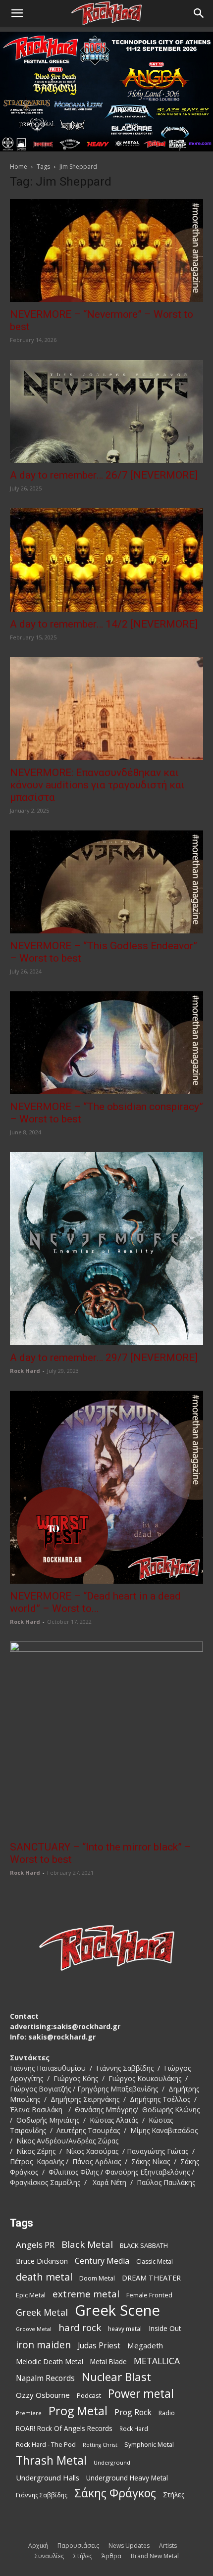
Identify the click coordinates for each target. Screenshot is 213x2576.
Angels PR (35, 2245)
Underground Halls (48, 2478)
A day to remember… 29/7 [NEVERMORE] (104, 1358)
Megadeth (145, 2345)
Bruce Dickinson (42, 2261)
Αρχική (38, 2546)
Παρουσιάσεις (78, 2546)
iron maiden (43, 2345)
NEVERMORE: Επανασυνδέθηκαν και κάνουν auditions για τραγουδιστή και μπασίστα (97, 785)
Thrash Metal (51, 2460)
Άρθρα (111, 2556)
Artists (168, 2546)
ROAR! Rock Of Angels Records (64, 2428)
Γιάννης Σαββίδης (42, 2495)
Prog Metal (78, 2411)
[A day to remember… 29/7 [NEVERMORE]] (106, 1249)
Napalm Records (45, 2378)
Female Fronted (149, 2295)
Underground (112, 2462)
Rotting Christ (100, 2445)
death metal (44, 2277)
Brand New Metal (155, 2556)
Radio (167, 2413)
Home (19, 167)
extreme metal (86, 2294)
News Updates (129, 2546)
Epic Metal (31, 2295)
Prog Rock (133, 2412)
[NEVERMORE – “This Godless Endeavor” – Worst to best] (106, 882)
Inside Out (165, 2328)
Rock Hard (25, 1371)
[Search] (199, 13)
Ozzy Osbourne (43, 2395)
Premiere (29, 2413)
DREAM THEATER (151, 2278)
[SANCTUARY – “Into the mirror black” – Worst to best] (106, 1738)
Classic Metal (155, 2261)
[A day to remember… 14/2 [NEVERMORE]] (106, 560)
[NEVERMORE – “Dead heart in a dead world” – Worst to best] (106, 1487)
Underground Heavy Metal (127, 2478)
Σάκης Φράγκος (115, 2493)
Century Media (102, 2261)
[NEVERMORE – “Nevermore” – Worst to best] (106, 250)
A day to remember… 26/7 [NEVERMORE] (104, 475)
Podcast (89, 2395)
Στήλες (174, 2495)
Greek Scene (117, 2310)
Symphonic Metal (149, 2445)
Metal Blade (108, 2361)
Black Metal (87, 2245)
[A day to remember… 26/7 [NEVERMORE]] (106, 411)
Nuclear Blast (116, 2377)
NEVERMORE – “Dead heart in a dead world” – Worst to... (95, 1602)
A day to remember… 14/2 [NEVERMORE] (104, 624)
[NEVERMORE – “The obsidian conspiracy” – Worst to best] (106, 1043)
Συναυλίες (49, 2556)
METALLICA (157, 2361)
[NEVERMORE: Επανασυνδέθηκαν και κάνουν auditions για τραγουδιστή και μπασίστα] (106, 709)
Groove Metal (34, 2329)
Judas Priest (99, 2346)
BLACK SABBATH (144, 2245)
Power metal (141, 2394)
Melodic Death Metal (50, 2361)
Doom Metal (97, 2278)
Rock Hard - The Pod (46, 2444)
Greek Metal (42, 2312)
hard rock (80, 2328)
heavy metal (125, 2329)
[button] (17, 13)
